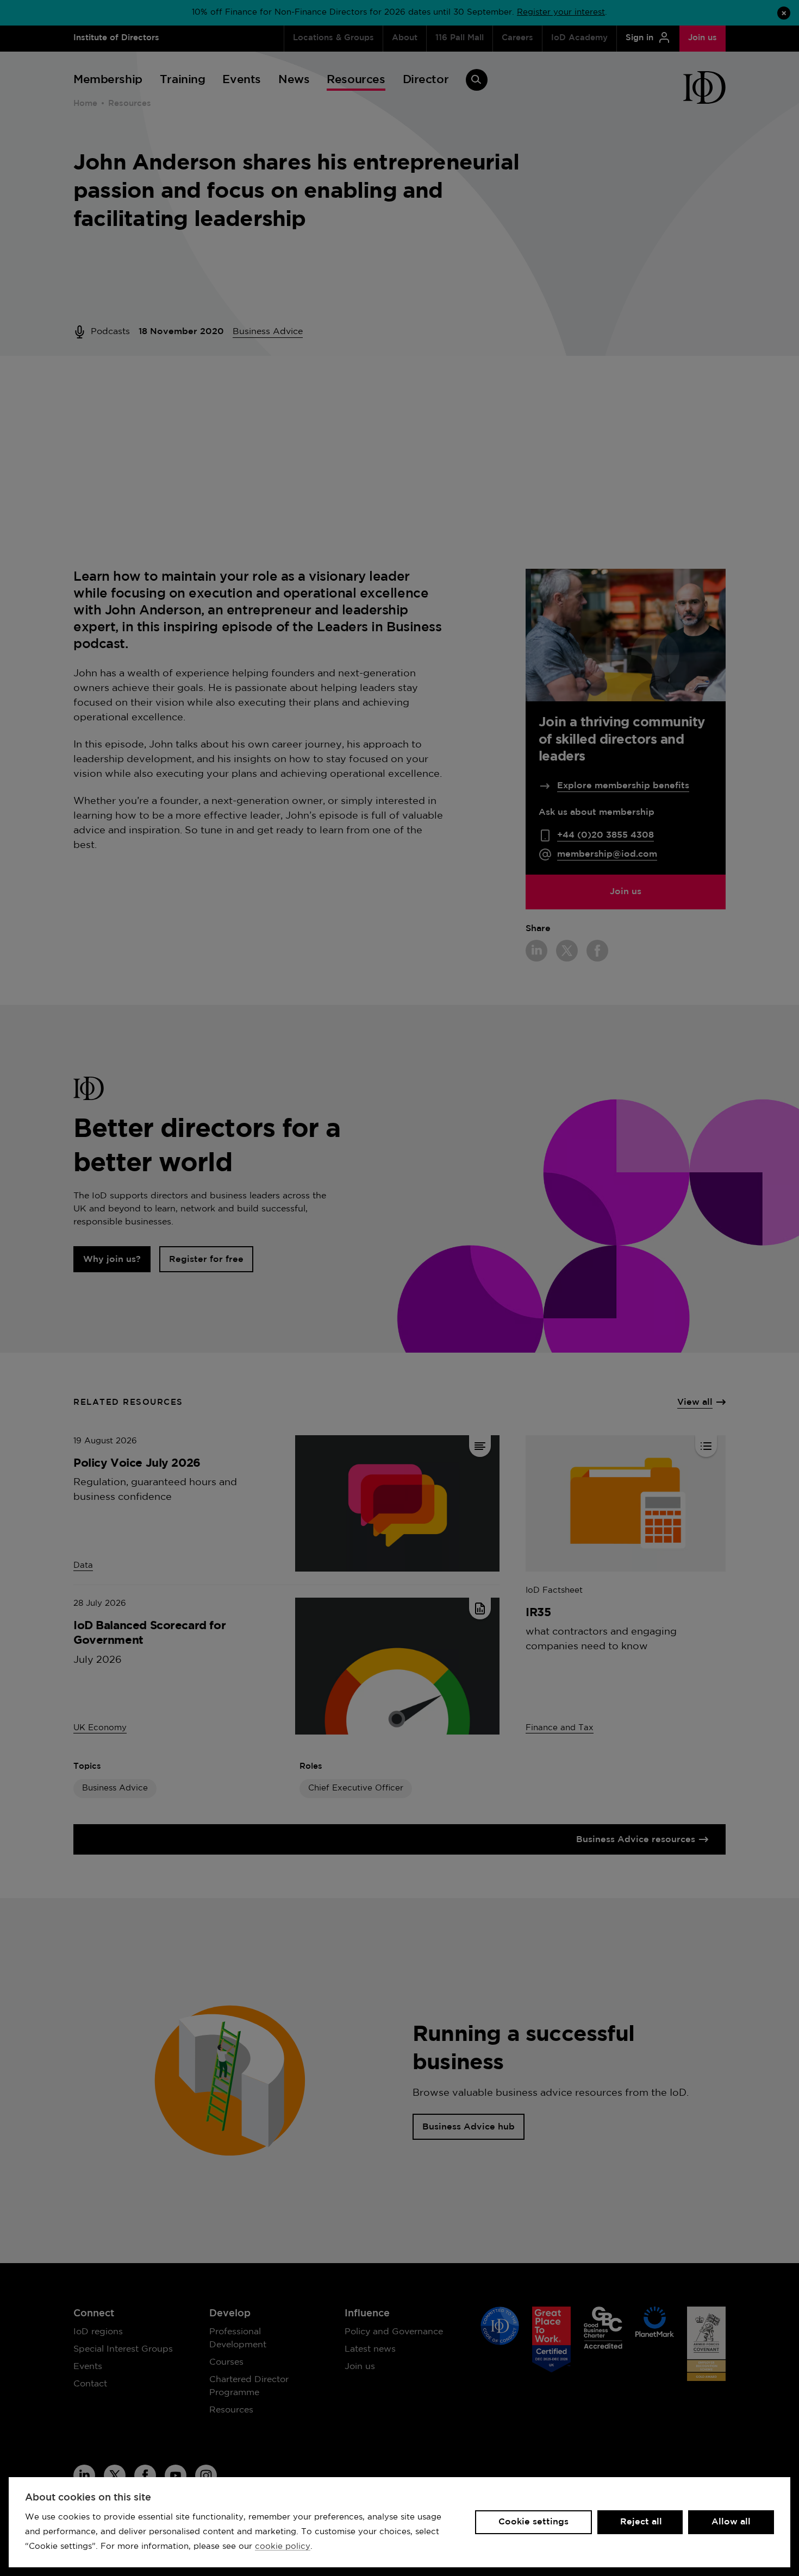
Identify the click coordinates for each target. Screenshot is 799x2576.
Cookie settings (533, 2522)
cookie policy (283, 2546)
